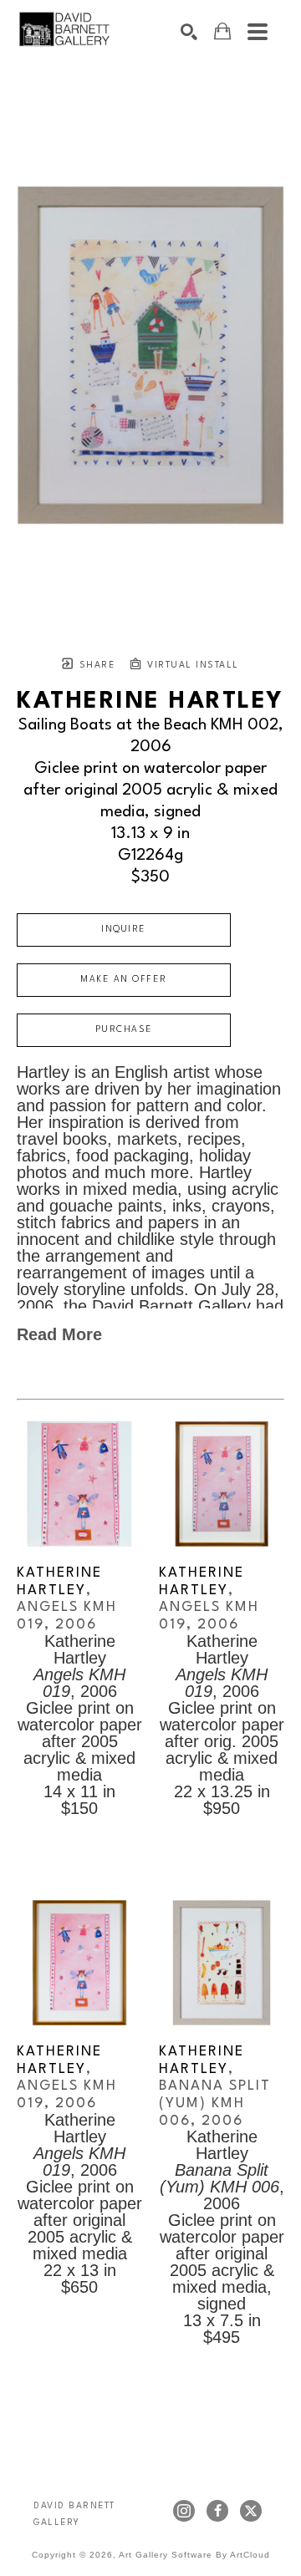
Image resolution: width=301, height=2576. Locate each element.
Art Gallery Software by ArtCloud (194, 2555)
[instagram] (184, 2511)
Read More (59, 1334)
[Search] (189, 32)
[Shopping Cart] (222, 31)
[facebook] (217, 2511)
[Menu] (258, 32)
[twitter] (251, 2511)
